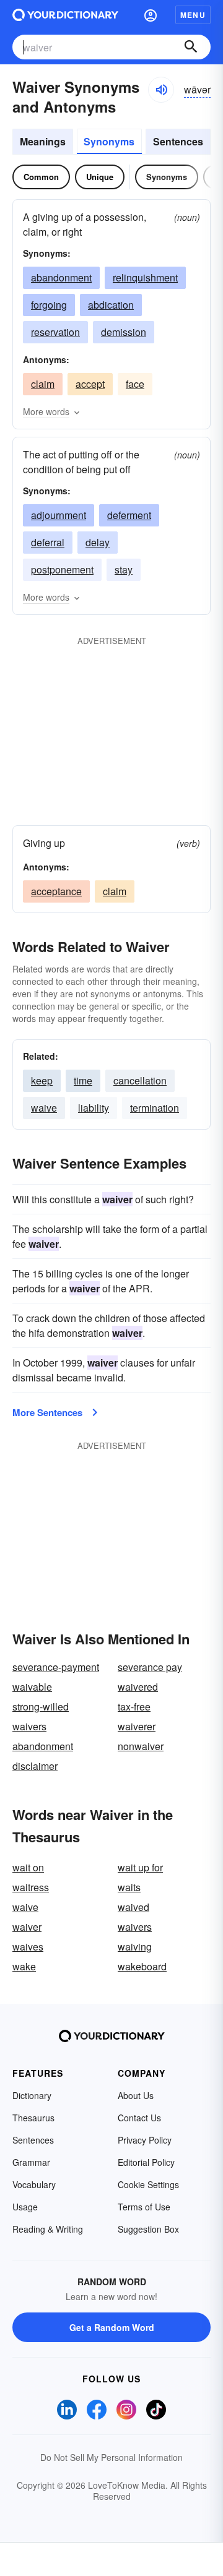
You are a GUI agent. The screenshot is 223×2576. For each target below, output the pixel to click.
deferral (48, 542)
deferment (129, 515)
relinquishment (145, 277)
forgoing (49, 305)
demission (124, 332)
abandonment (61, 277)
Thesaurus (33, 2118)
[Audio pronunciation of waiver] (161, 90)
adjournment (59, 515)
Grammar (31, 2162)
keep (42, 1080)
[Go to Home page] (65, 15)
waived (133, 1907)
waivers (29, 1726)
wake (24, 1966)
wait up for (140, 1867)
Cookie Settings (148, 2184)
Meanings (43, 141)
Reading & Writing (48, 2229)
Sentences (178, 141)
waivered (138, 1687)
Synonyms (109, 141)
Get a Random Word (112, 2327)
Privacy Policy (145, 2140)
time (83, 1080)
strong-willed (41, 1707)
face (135, 384)
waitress (31, 1887)
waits (129, 1887)
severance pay (150, 1667)
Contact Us (139, 2118)
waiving (135, 1947)
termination (155, 1108)
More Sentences (47, 1412)
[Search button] (191, 47)
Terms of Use (144, 2207)
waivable (32, 1687)
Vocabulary (34, 2184)
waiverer (137, 1726)
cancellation (140, 1080)
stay (124, 569)
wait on (28, 1867)
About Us (136, 2095)
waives (28, 1947)
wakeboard (142, 1966)
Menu (193, 15)
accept (90, 384)
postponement (62, 569)
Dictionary (32, 2095)
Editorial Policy (146, 2162)
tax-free (134, 1707)
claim (43, 384)
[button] (151, 15)
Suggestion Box (148, 2229)
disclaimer (35, 1766)
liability (94, 1108)
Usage (25, 2207)
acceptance (56, 891)
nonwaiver (141, 1746)
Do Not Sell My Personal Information (111, 2457)
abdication (111, 305)
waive (44, 1108)
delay (98, 542)
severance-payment (56, 1667)
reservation (55, 332)
